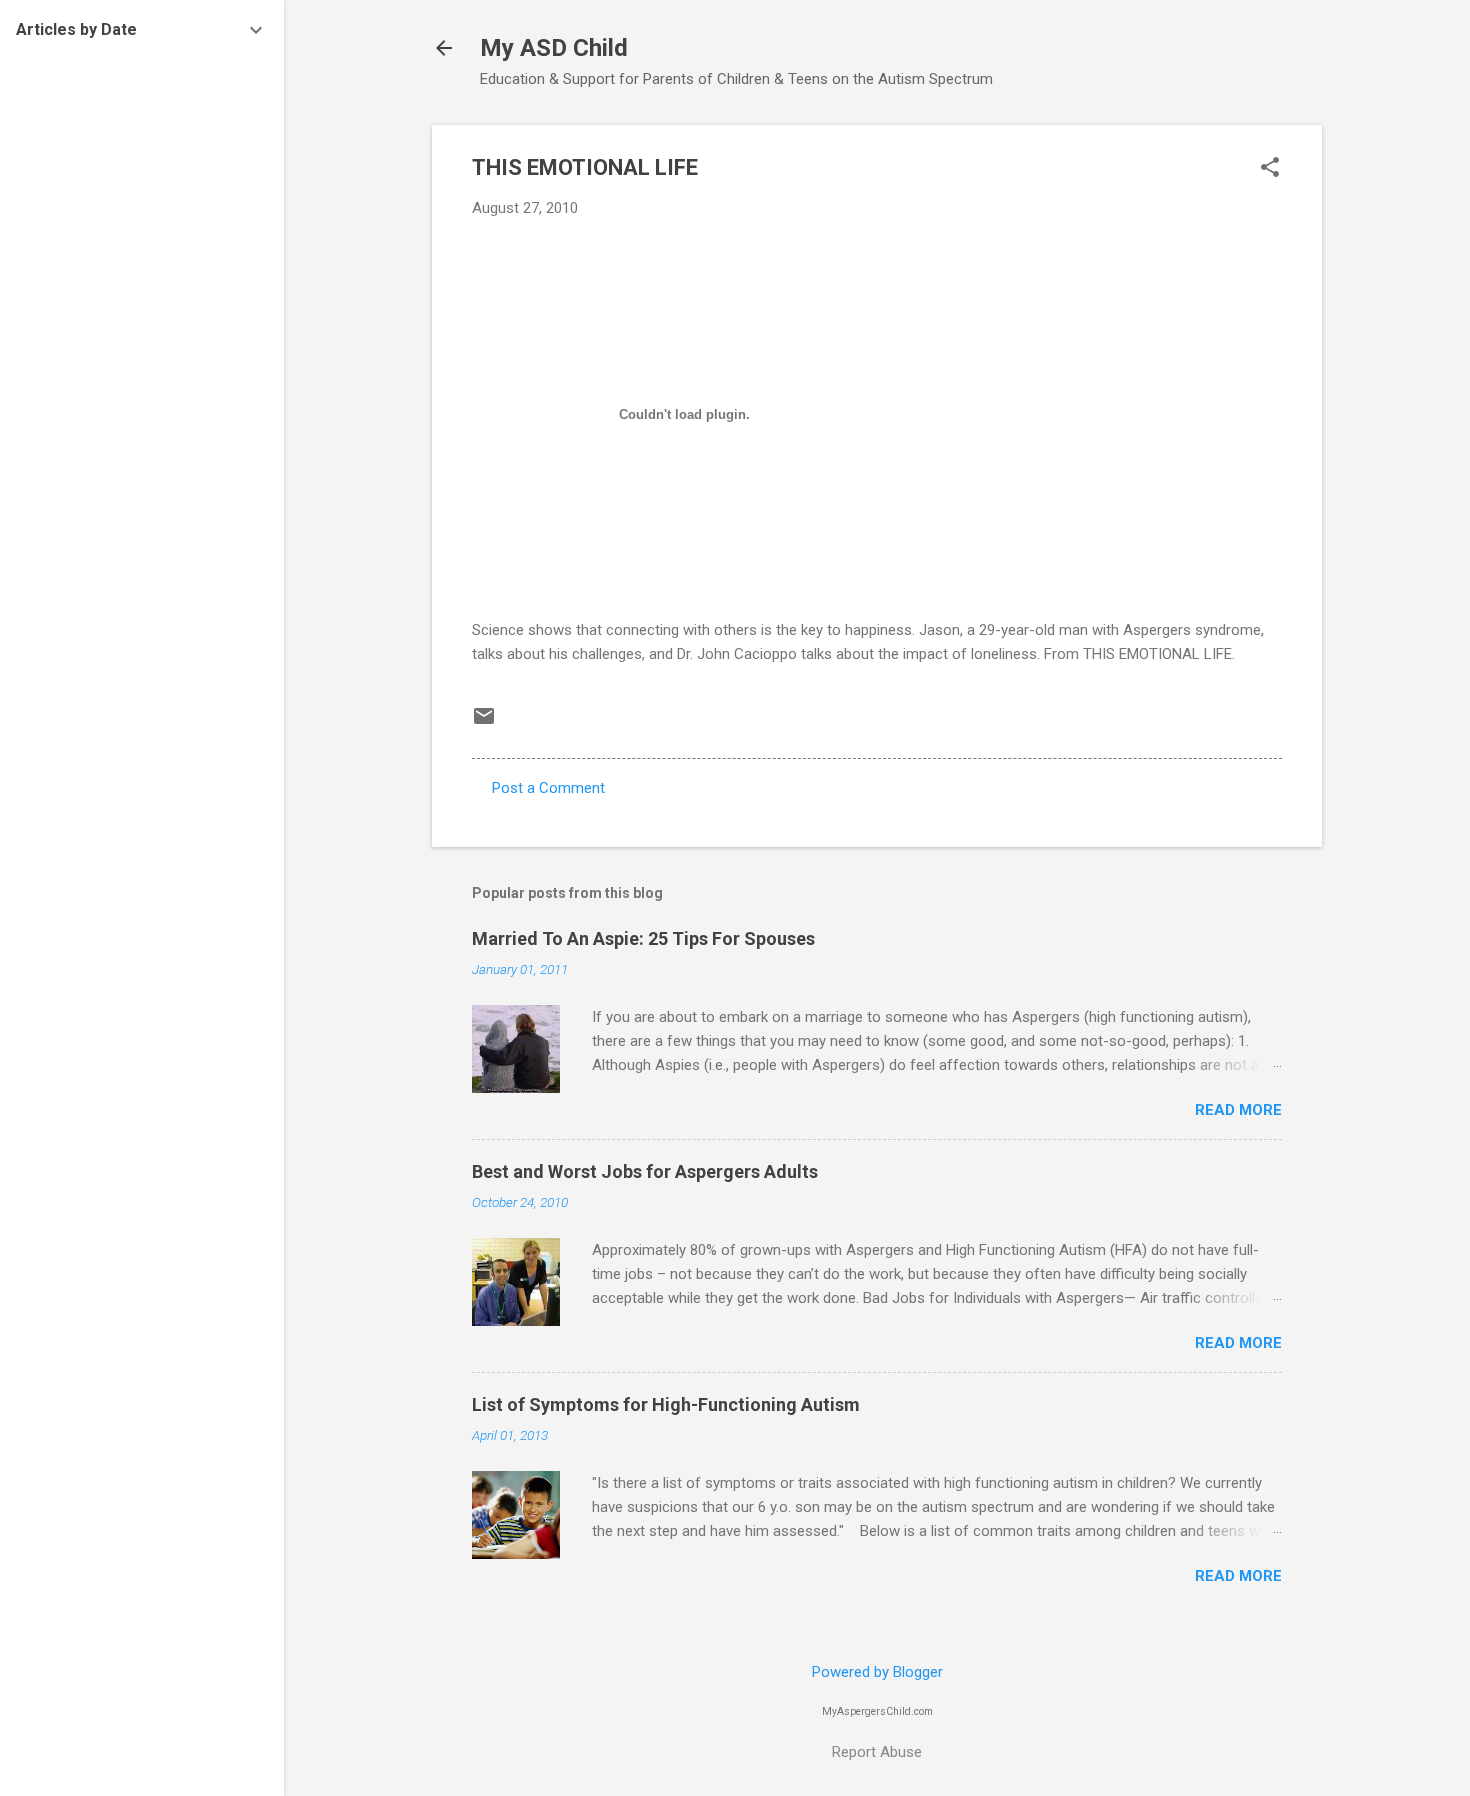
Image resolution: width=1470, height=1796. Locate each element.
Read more (1238, 1110)
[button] (1270, 169)
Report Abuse (877, 1752)
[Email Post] (484, 723)
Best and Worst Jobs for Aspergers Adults (645, 1171)
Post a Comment (548, 788)
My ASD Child (554, 48)
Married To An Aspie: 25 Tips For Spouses (643, 938)
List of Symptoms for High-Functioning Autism (666, 1404)
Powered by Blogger (877, 1672)
